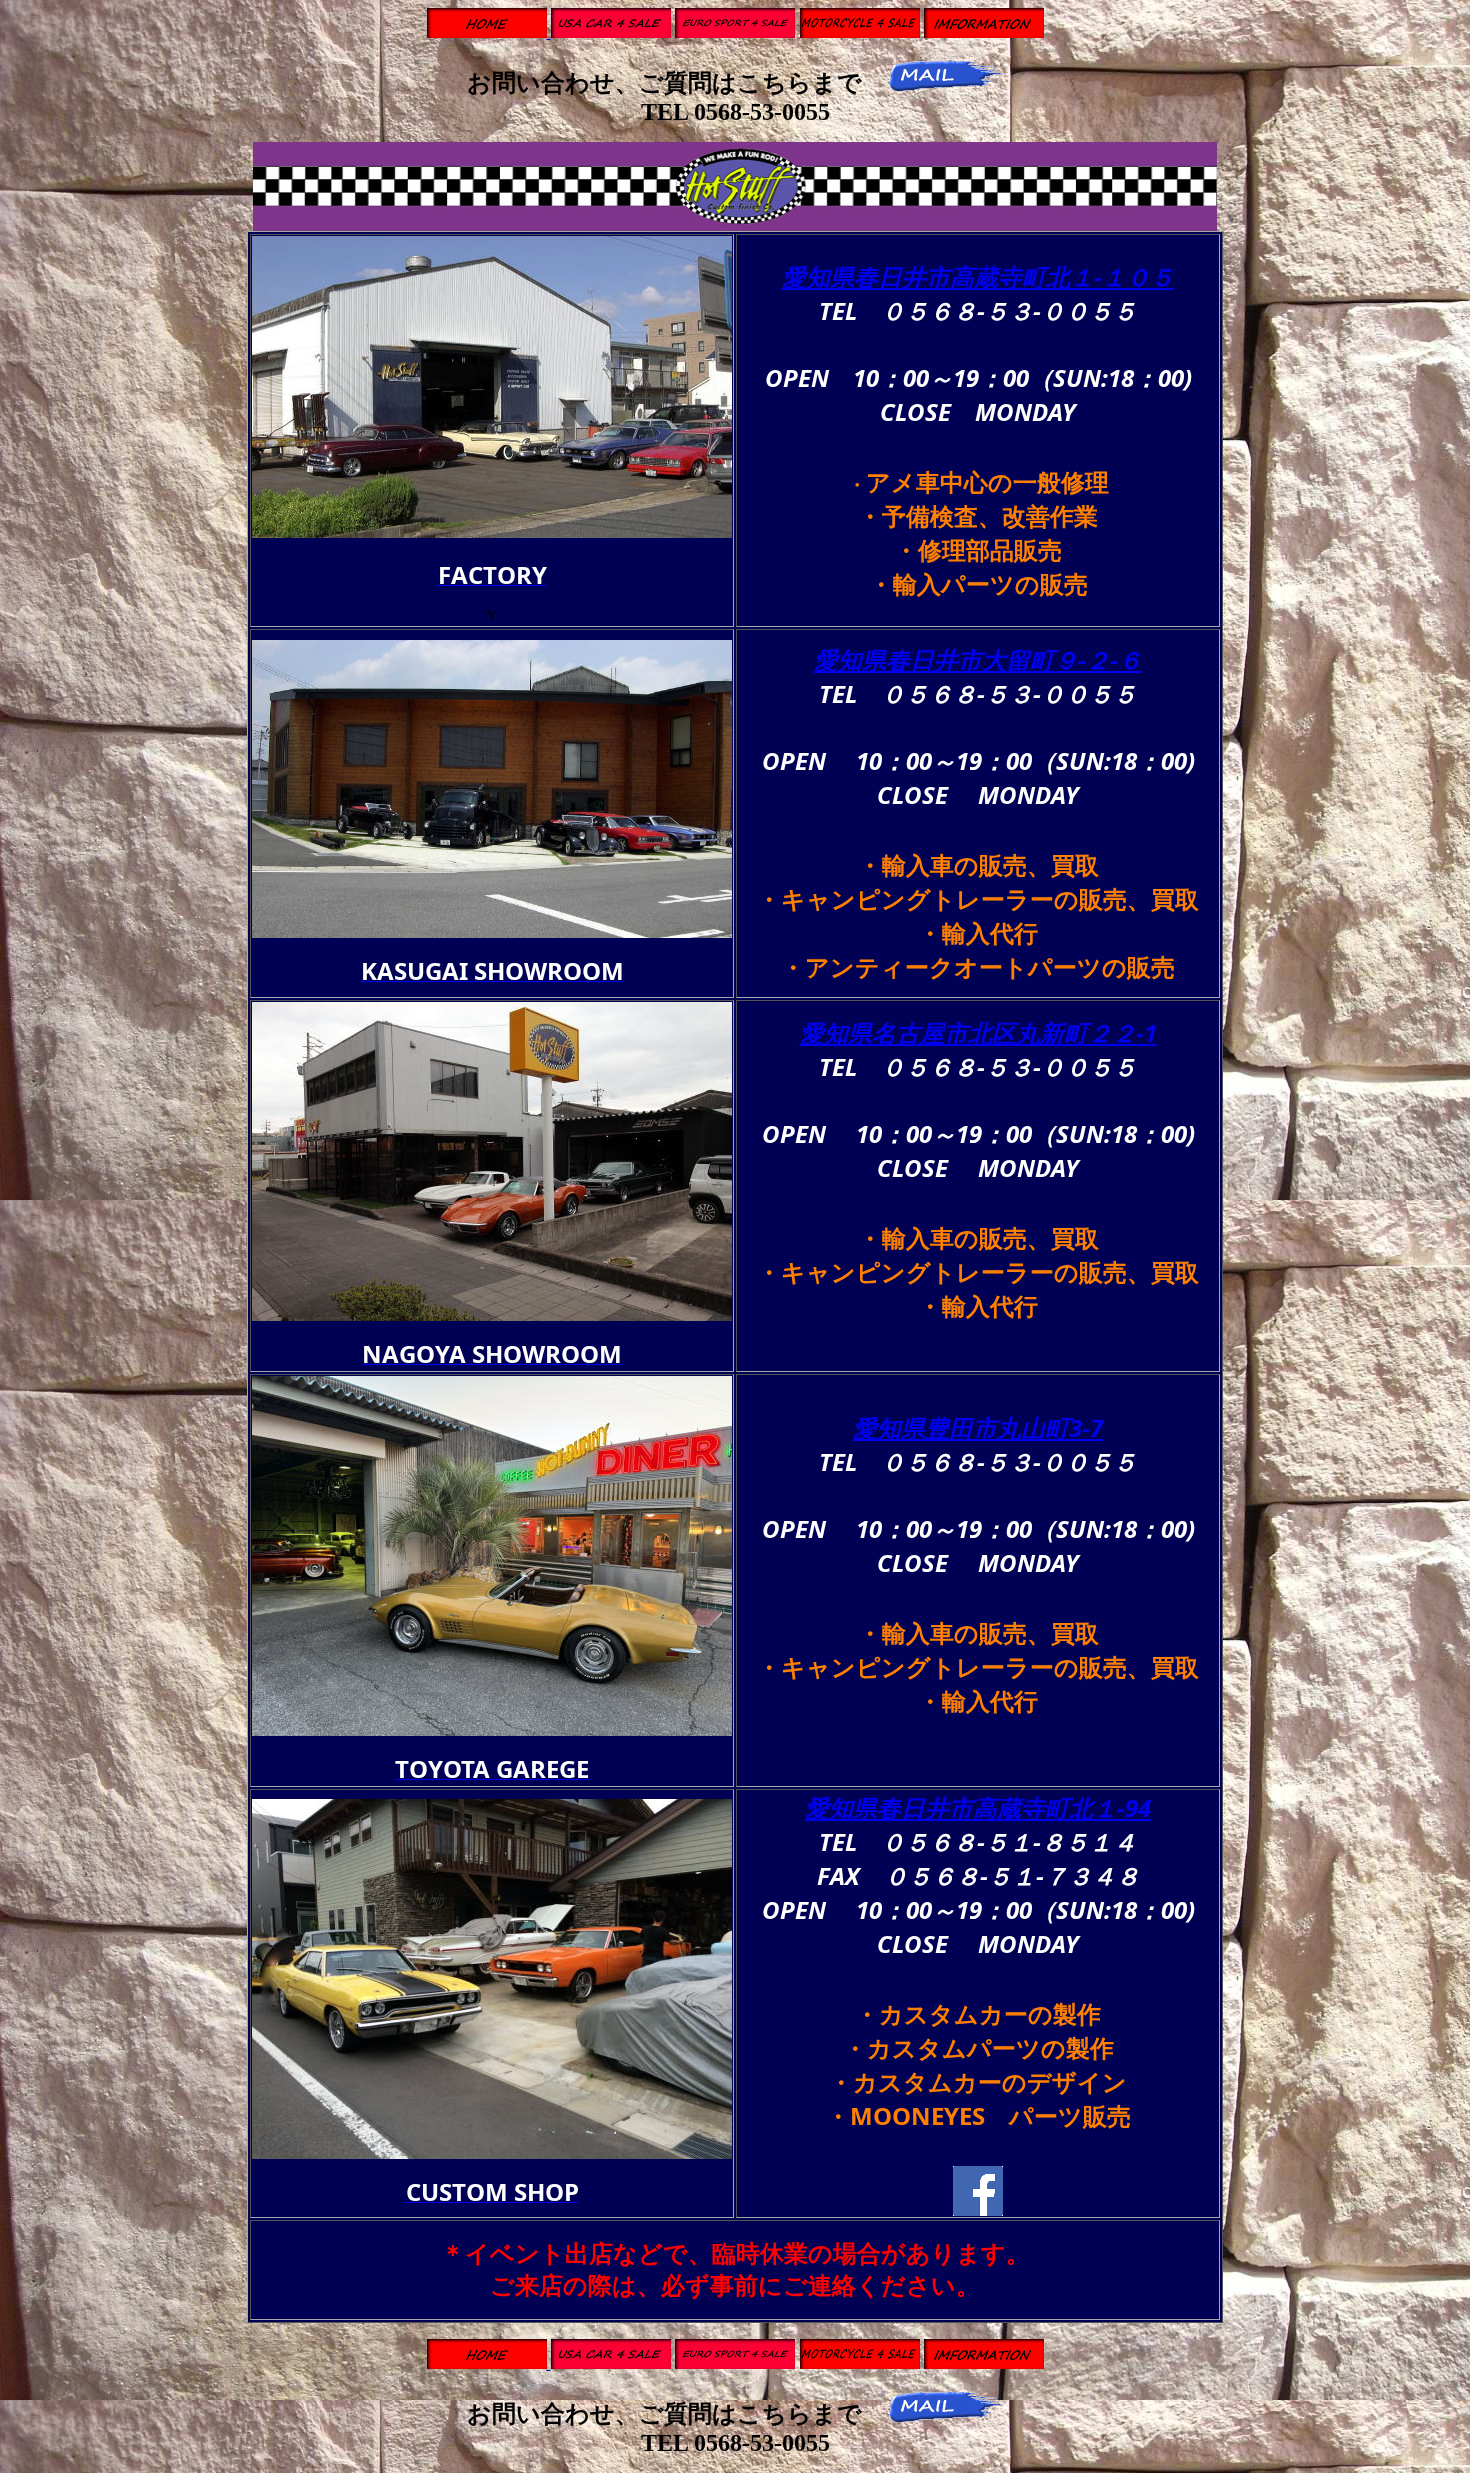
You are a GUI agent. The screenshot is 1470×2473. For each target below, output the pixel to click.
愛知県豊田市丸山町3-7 (978, 1427)
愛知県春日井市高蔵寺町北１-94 (978, 1807)
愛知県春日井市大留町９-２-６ (978, 659)
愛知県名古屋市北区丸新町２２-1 (978, 1032)
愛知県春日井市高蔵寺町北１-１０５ (978, 276)
